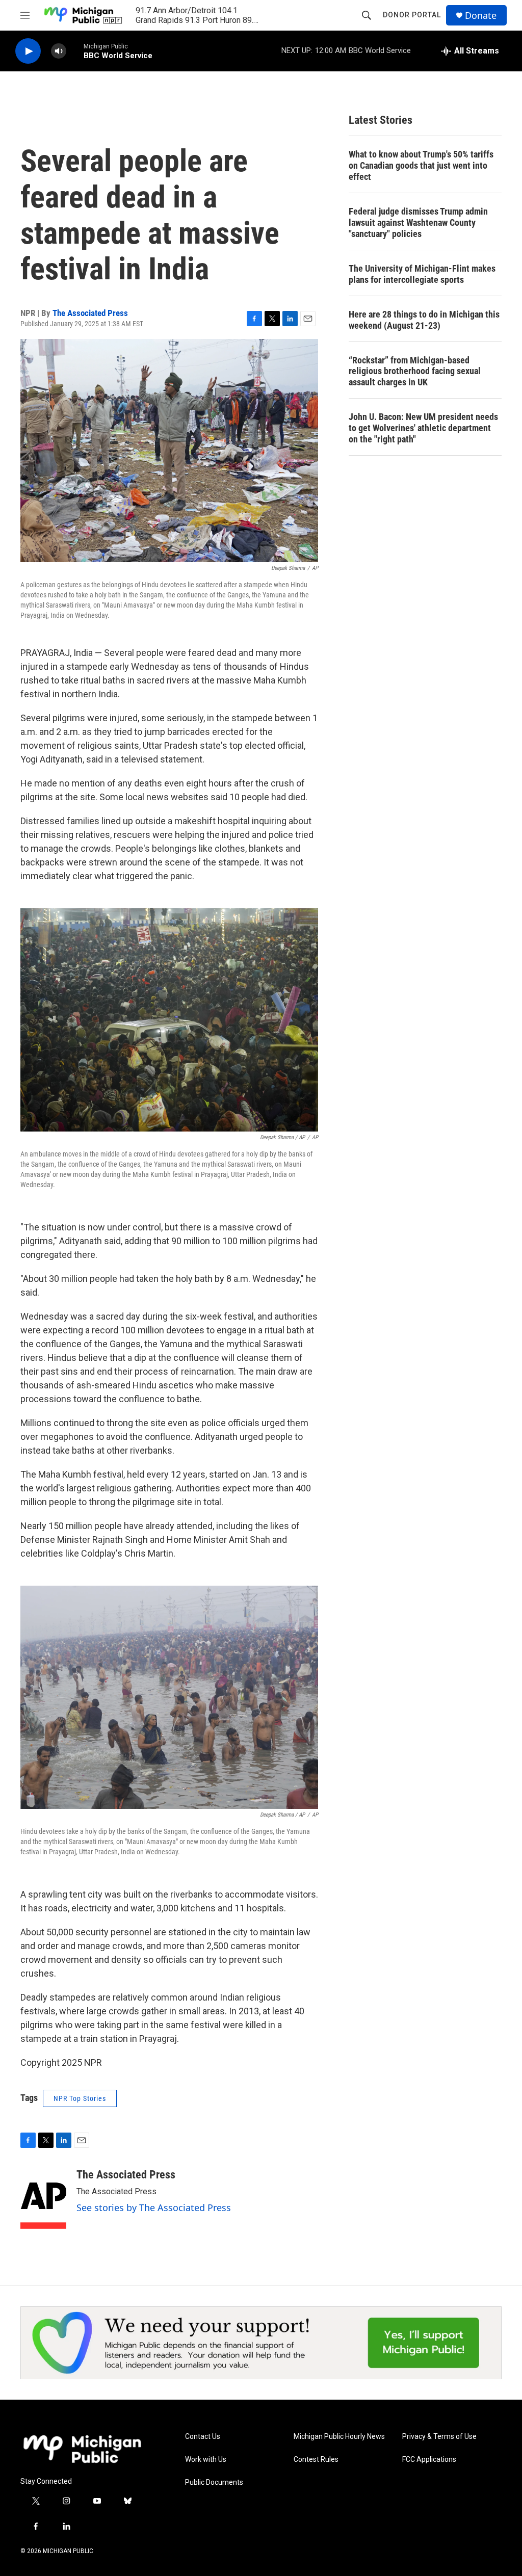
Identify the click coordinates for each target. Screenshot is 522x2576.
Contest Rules (316, 2460)
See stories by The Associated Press (154, 2207)
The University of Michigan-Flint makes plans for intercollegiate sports (422, 274)
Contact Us (203, 2437)
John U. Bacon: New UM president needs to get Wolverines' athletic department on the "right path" (423, 428)
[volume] (59, 51)
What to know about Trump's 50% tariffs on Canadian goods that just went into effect (421, 165)
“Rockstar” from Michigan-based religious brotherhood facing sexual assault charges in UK (415, 371)
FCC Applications (429, 2460)
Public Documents (214, 2482)
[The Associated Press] (43, 2199)
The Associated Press (90, 313)
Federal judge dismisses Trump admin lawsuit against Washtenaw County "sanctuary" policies (418, 222)
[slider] (75, 51)
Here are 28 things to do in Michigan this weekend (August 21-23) (424, 320)
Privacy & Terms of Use (439, 2437)
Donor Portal (412, 15)
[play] (28, 51)
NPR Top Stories (80, 2098)
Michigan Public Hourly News (339, 2437)
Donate (481, 16)
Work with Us (206, 2460)
